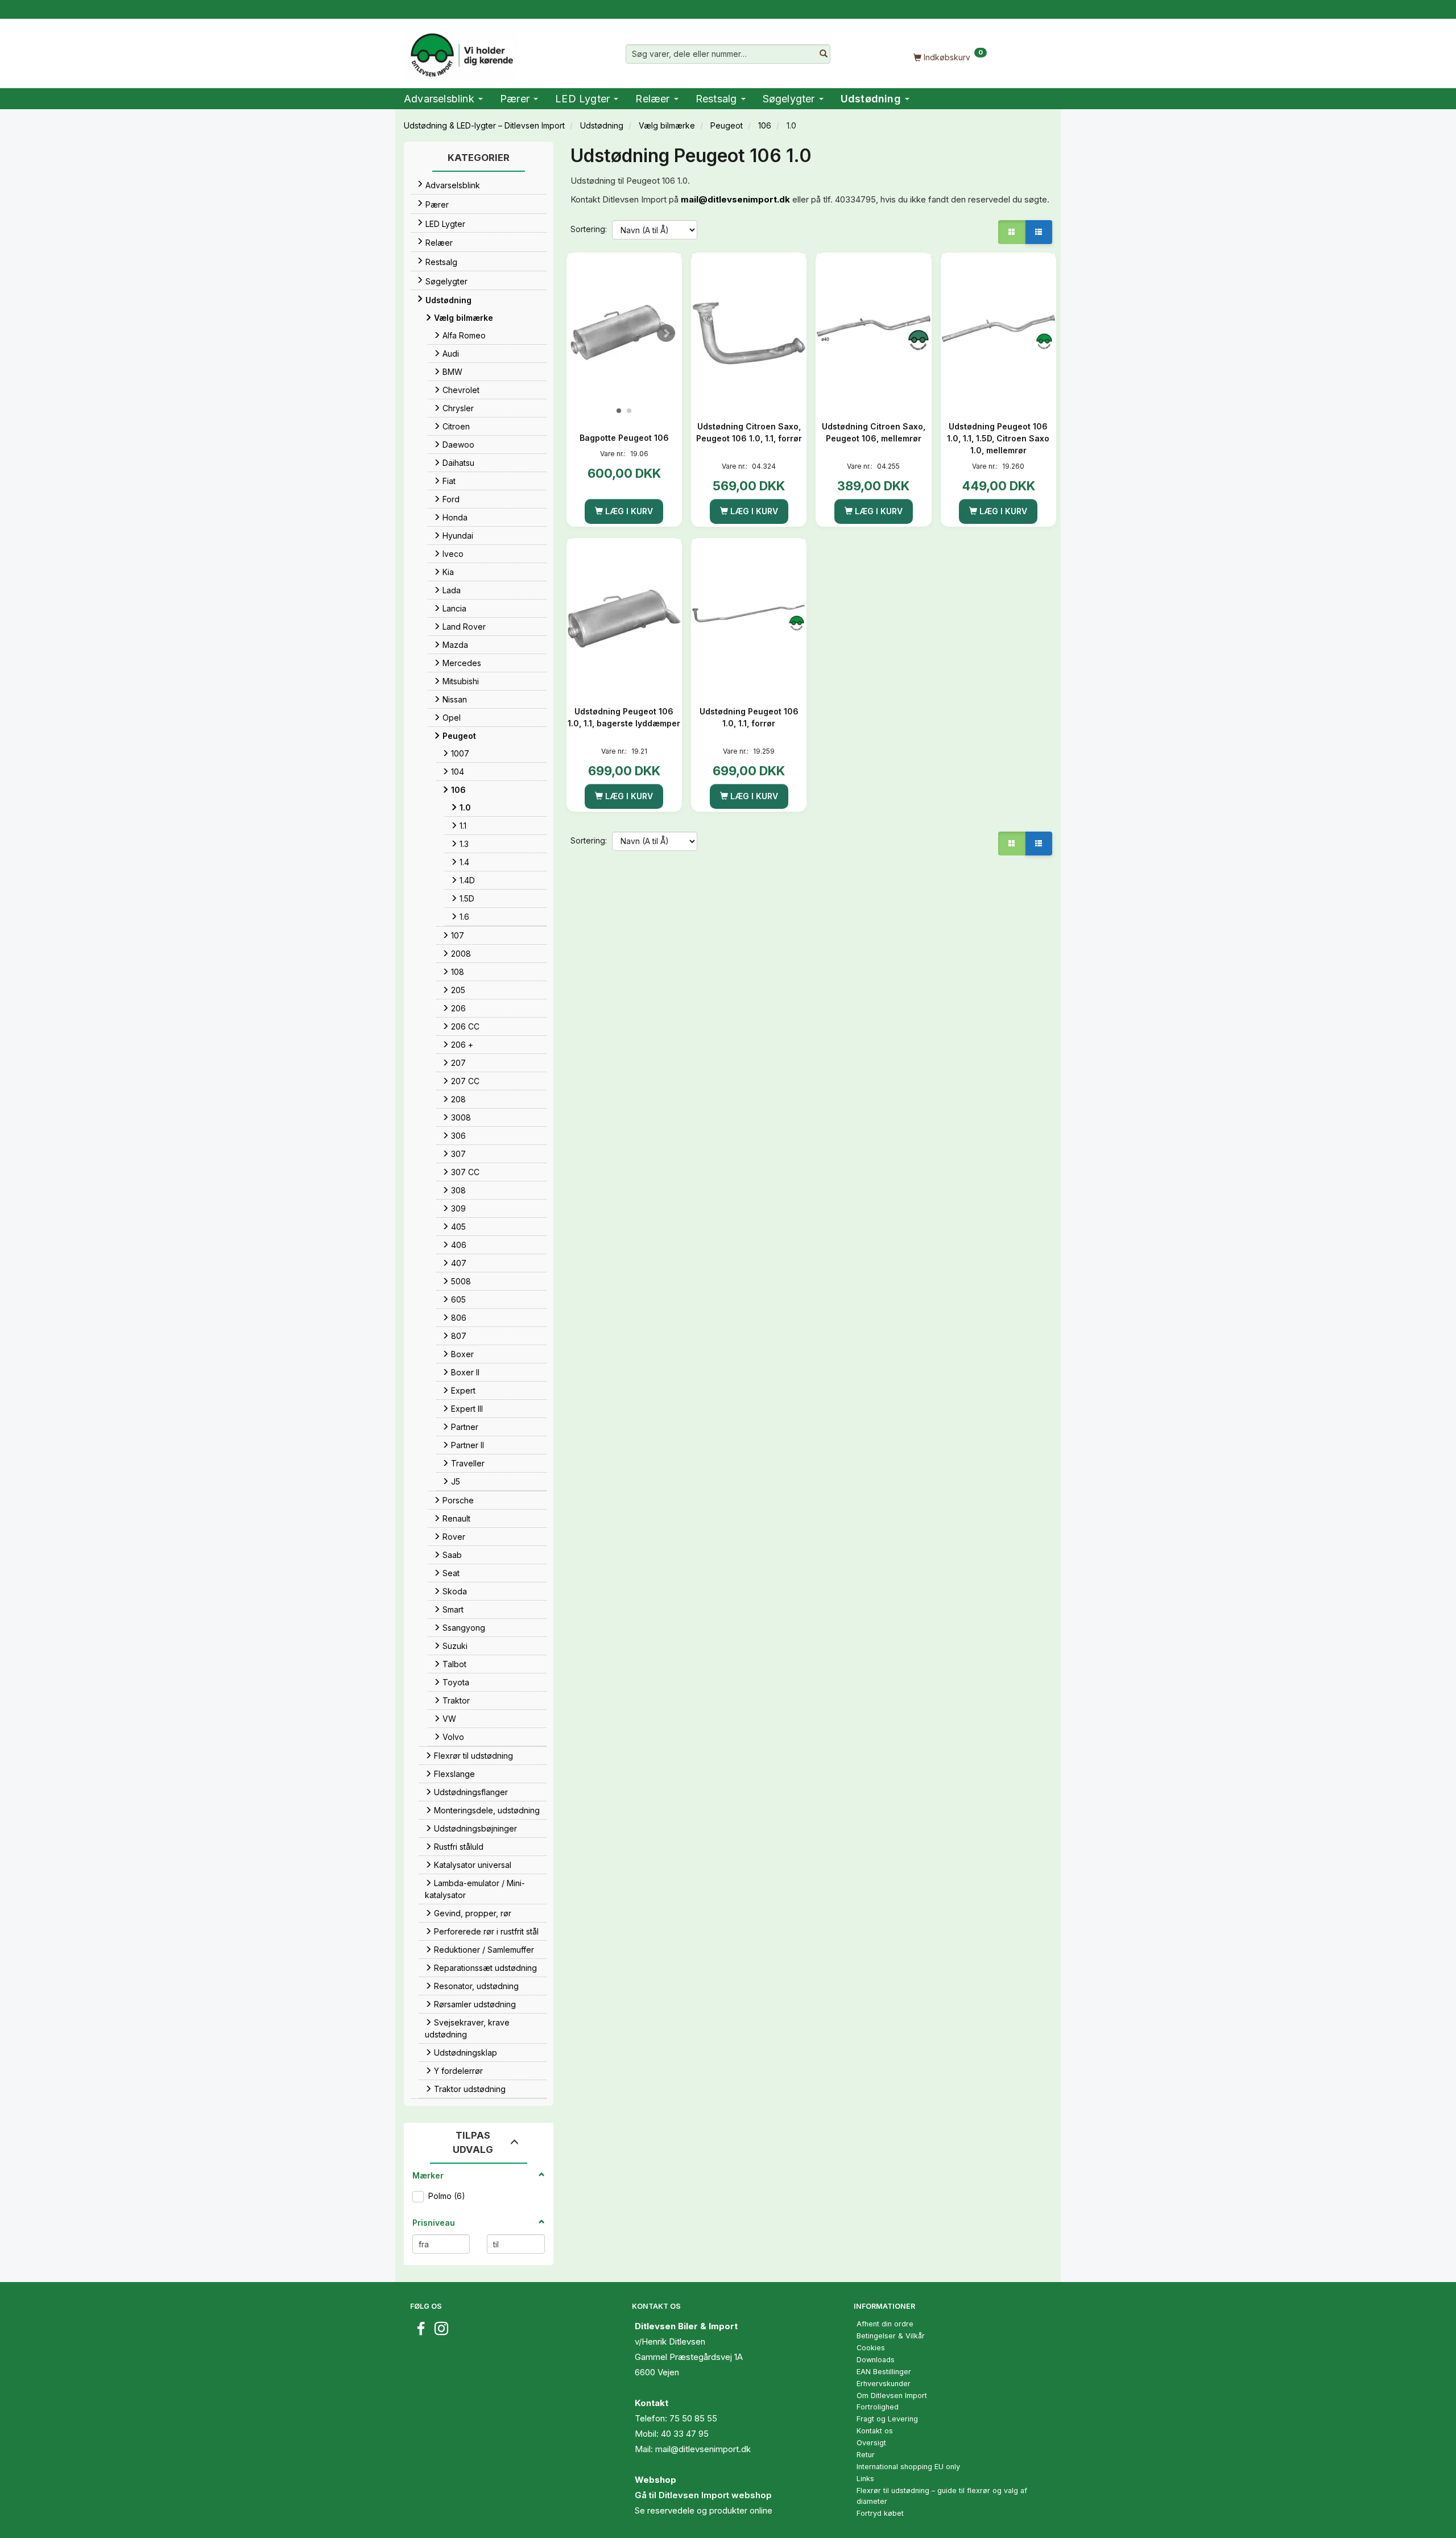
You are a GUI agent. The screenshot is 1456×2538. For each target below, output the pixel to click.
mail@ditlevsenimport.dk (735, 199)
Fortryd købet (880, 2513)
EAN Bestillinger (884, 2372)
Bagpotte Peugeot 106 (624, 438)
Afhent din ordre (885, 2324)
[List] (1039, 232)
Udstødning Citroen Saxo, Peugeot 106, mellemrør (874, 432)
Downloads (876, 2360)
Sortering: (589, 229)
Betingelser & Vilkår (891, 2336)
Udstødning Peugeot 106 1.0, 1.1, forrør (749, 717)
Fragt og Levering (887, 2419)
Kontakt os (875, 2431)
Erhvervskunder (884, 2384)
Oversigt (871, 2443)
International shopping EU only (908, 2467)
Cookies (871, 2348)
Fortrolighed (878, 2407)
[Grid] (1012, 232)
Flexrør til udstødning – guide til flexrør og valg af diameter (942, 2496)
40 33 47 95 (685, 2434)
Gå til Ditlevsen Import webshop (703, 2495)
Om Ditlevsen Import (892, 2396)
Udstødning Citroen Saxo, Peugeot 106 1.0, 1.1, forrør (749, 432)
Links (865, 2479)
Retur (866, 2455)
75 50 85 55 (693, 2418)
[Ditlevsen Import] (461, 51)
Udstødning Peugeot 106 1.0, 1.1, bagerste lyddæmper (624, 717)
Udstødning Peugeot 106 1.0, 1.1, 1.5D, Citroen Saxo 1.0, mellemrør (998, 438)
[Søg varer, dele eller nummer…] (824, 54)
